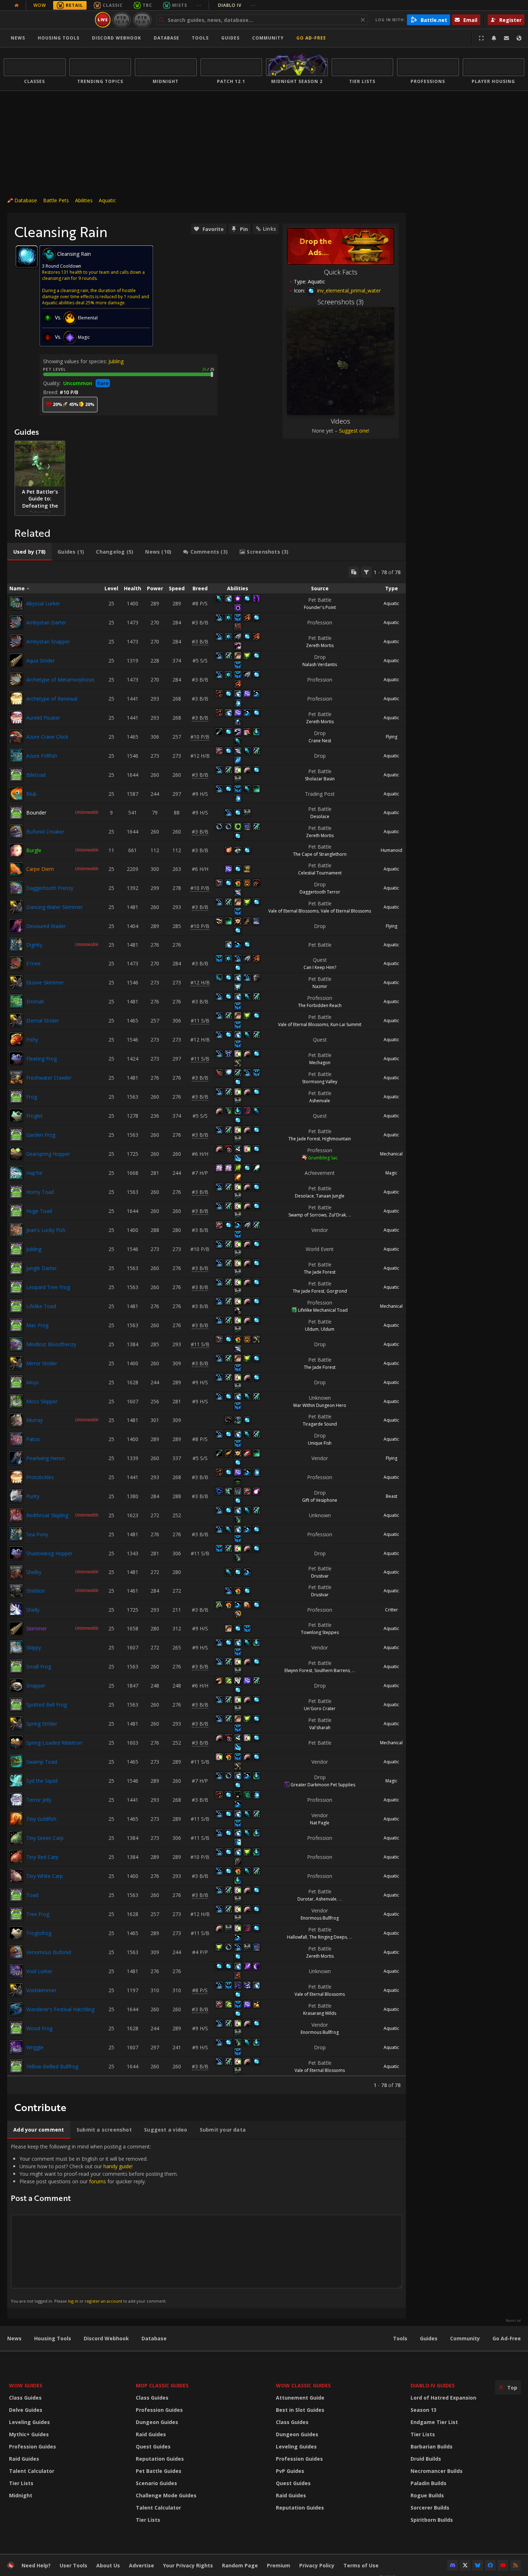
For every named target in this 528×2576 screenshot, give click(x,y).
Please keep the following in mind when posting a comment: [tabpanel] (94, 2223)
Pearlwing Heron (45, 1458)
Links (269, 229)
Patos (33, 1439)
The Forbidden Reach (320, 1005)
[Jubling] (16, 1249)
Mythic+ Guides (29, 2434)
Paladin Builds (429, 2483)
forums (98, 2181)
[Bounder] (16, 813)
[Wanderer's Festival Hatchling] (16, 2009)
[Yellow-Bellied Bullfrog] (16, 2066)
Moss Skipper (42, 1401)
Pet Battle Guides (159, 2471)
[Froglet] (16, 1116)
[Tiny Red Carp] (16, 1857)
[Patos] (16, 1439)
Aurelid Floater (43, 718)
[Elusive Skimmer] (16, 982)
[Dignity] (16, 945)
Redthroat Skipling (47, 1515)
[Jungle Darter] (16, 1268)
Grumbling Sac (323, 1158)
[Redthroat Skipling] (16, 1515)
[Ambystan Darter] (16, 622)
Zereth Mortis (320, 645)
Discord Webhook (117, 38)
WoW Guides (26, 2385)
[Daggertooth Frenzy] (16, 888)
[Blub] (16, 794)
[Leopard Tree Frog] (16, 1287)
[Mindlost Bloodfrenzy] (16, 1344)
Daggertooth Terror (320, 892)
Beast (392, 1496)
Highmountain (337, 1139)
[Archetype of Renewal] (16, 698)
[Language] (519, 38)
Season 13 (423, 2410)
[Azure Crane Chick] (16, 737)
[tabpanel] (207, 1328)
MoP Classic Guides (162, 2385)
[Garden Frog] (16, 1135)
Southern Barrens (332, 1670)
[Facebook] (490, 2565)
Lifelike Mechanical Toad (323, 1310)
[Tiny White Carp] (16, 1876)
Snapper (36, 1686)
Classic (113, 5)
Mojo (33, 1382)
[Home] (48, 20)
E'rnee (33, 963)
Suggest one (354, 431)
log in (73, 2301)
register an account (103, 2301)
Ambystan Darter (46, 622)
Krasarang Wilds (320, 2013)
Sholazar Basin (320, 779)
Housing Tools (53, 2338)
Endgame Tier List (434, 2422)
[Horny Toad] (16, 1192)
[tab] (29, 552)
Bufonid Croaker (45, 832)
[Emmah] (16, 1001)
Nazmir (320, 986)
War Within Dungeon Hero (320, 1405)
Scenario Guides (156, 2483)
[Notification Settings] (494, 38)
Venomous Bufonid (49, 1952)
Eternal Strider (43, 1021)
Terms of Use (361, 2565)
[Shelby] (16, 1572)
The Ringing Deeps (328, 1937)
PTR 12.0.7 (142, 20)
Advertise (142, 2565)
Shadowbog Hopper (49, 1553)
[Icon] (27, 257)
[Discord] (453, 2565)
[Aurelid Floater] (16, 717)
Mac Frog (37, 1325)
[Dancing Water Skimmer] (16, 907)
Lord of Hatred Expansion (443, 2398)
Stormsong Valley (320, 1082)
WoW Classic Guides (303, 2385)
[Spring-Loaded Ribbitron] (16, 1742)
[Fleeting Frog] (16, 1058)
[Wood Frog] (16, 2028)
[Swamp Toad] (16, 1762)
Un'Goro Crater (320, 1709)
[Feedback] (506, 38)
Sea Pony (37, 1534)
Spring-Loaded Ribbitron (54, 1743)
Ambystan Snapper (48, 641)
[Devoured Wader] (16, 926)
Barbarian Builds (432, 2446)
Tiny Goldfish (41, 1819)
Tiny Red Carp (42, 1857)
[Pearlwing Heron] (16, 1458)
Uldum (312, 1329)
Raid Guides (24, 2459)
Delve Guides (26, 2410)
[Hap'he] (16, 1173)
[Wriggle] (16, 2047)
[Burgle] (16, 850)
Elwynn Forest (298, 1670)
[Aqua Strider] (16, 660)
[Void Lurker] (16, 1971)
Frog (32, 1097)
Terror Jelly (39, 1800)
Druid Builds (426, 2459)
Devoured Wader (46, 926)
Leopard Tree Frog (48, 1287)
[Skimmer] (16, 1629)
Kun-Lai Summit (346, 1024)
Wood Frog (39, 2028)
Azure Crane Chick (47, 737)
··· (199, 5)
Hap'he (34, 1173)
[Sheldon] (16, 1591)
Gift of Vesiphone (320, 1500)
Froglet (34, 1116)
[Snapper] (16, 1685)
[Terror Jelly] (16, 1800)
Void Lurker (39, 1971)
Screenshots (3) (341, 302)
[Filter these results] (366, 572)
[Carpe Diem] (16, 869)
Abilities (84, 200)
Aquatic (107, 200)
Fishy (32, 1040)
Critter (392, 1610)
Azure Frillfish (42, 756)
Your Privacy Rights (188, 2565)
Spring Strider (42, 1724)
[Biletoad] (16, 775)
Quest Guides (153, 2446)
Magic (391, 1173)
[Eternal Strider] (16, 1020)
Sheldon (36, 1591)
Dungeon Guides (157, 2422)
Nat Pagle (320, 1823)
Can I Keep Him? (320, 967)
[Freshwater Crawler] (16, 1077)
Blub (31, 794)
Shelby (34, 1572)
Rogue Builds (427, 2495)
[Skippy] (16, 1647)
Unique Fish (320, 1443)
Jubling (116, 361)
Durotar (305, 1899)
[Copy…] (354, 572)
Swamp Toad (42, 1762)
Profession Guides (33, 2446)
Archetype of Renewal (52, 699)
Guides (230, 38)
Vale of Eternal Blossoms (293, 911)
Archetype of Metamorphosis (60, 680)
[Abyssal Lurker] (16, 603)
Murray (34, 1420)
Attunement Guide (300, 2398)
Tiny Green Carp (45, 1838)
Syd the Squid (42, 1781)
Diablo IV (237, 5)
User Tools (73, 2565)
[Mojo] (16, 1382)
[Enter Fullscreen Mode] (481, 38)
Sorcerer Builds (430, 2508)
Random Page (240, 2565)
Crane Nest (320, 741)
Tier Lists (21, 2483)
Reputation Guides (160, 2459)
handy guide (117, 2166)
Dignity (34, 945)
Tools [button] (200, 38)
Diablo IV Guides (433, 2385)
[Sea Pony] (16, 1534)
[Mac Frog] (16, 1325)
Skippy (34, 1647)
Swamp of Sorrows (307, 1215)
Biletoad (36, 775)
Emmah (35, 1001)
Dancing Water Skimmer (54, 907)
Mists (180, 5)
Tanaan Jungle (330, 1196)
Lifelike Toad (41, 1306)
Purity (33, 1496)
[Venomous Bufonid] (16, 1952)
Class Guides (25, 2398)
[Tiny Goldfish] (16, 1819)
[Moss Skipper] (16, 1401)
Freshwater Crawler (49, 1078)
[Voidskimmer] (16, 1990)
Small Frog (39, 1666)
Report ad (513, 2321)
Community (268, 38)
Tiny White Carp (45, 1876)
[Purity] (16, 1496)
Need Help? (36, 2565)
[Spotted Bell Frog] (16, 1704)
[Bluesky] (478, 2565)
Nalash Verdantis (320, 664)
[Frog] (16, 1097)
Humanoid (392, 850)
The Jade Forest (304, 1139)
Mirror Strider (42, 1363)
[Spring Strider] (16, 1723)
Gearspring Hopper (48, 1154)
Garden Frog (41, 1135)
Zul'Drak (337, 1215)
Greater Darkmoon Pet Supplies (323, 1785)
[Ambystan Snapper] (16, 641)
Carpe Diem (40, 869)
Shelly (33, 1610)
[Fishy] (16, 1039)
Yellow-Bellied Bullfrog (52, 2066)
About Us (108, 2565)
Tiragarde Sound (320, 1424)
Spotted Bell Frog (47, 1705)
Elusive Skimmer (45, 982)
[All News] (17, 5)
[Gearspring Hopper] (16, 1154)
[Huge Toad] (16, 1211)
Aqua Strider (40, 661)
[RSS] (515, 2565)
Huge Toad (39, 1211)
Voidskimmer (41, 1990)
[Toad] (16, 1895)
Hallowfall (297, 1937)
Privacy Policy (317, 2565)
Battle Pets (56, 200)
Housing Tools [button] (59, 38)
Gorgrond (337, 1291)
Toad (32, 1895)
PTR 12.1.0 (122, 20)
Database (166, 38)
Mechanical (391, 1154)
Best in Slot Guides (300, 2410)
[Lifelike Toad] (16, 1306)
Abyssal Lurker (43, 603)
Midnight (21, 2495)
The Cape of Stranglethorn (320, 854)
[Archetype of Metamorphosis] (16, 679)
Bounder (36, 812)
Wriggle (35, 2047)
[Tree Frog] (16, 1914)
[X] (465, 2565)
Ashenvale (320, 1101)
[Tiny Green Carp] (16, 1838)
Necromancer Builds (437, 2471)
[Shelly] (16, 1610)
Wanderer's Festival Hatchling (60, 2009)
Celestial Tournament (320, 873)
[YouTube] (503, 2565)
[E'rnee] (16, 963)
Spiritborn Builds (432, 2520)
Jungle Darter (41, 1268)
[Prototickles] (16, 1477)
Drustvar (320, 1576)
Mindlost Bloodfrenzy (51, 1344)
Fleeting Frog (41, 1059)
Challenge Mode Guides (166, 2495)
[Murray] (16, 1420)
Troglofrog (39, 1933)
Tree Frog (38, 1914)
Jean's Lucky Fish (46, 1230)
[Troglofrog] (16, 1933)
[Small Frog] (16, 1666)
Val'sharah (320, 1728)
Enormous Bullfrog (320, 1918)
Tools (400, 2338)
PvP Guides (290, 2471)
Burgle (34, 850)
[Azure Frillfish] (16, 756)
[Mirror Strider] (16, 1363)
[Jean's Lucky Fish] (16, 1230)
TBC (147, 5)
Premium (279, 2565)
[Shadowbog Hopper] (16, 1553)
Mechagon (320, 1063)
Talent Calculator (32, 2471)
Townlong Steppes (320, 1632)
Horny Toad (40, 1192)
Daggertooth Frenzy (50, 888)
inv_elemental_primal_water (348, 290)
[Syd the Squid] (16, 1781)
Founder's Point (320, 607)
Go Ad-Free (311, 38)
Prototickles (40, 1477)
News (18, 38)
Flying (392, 737)
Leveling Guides (29, 2422)
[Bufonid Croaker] (16, 831)
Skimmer (36, 1628)
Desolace (320, 816)
